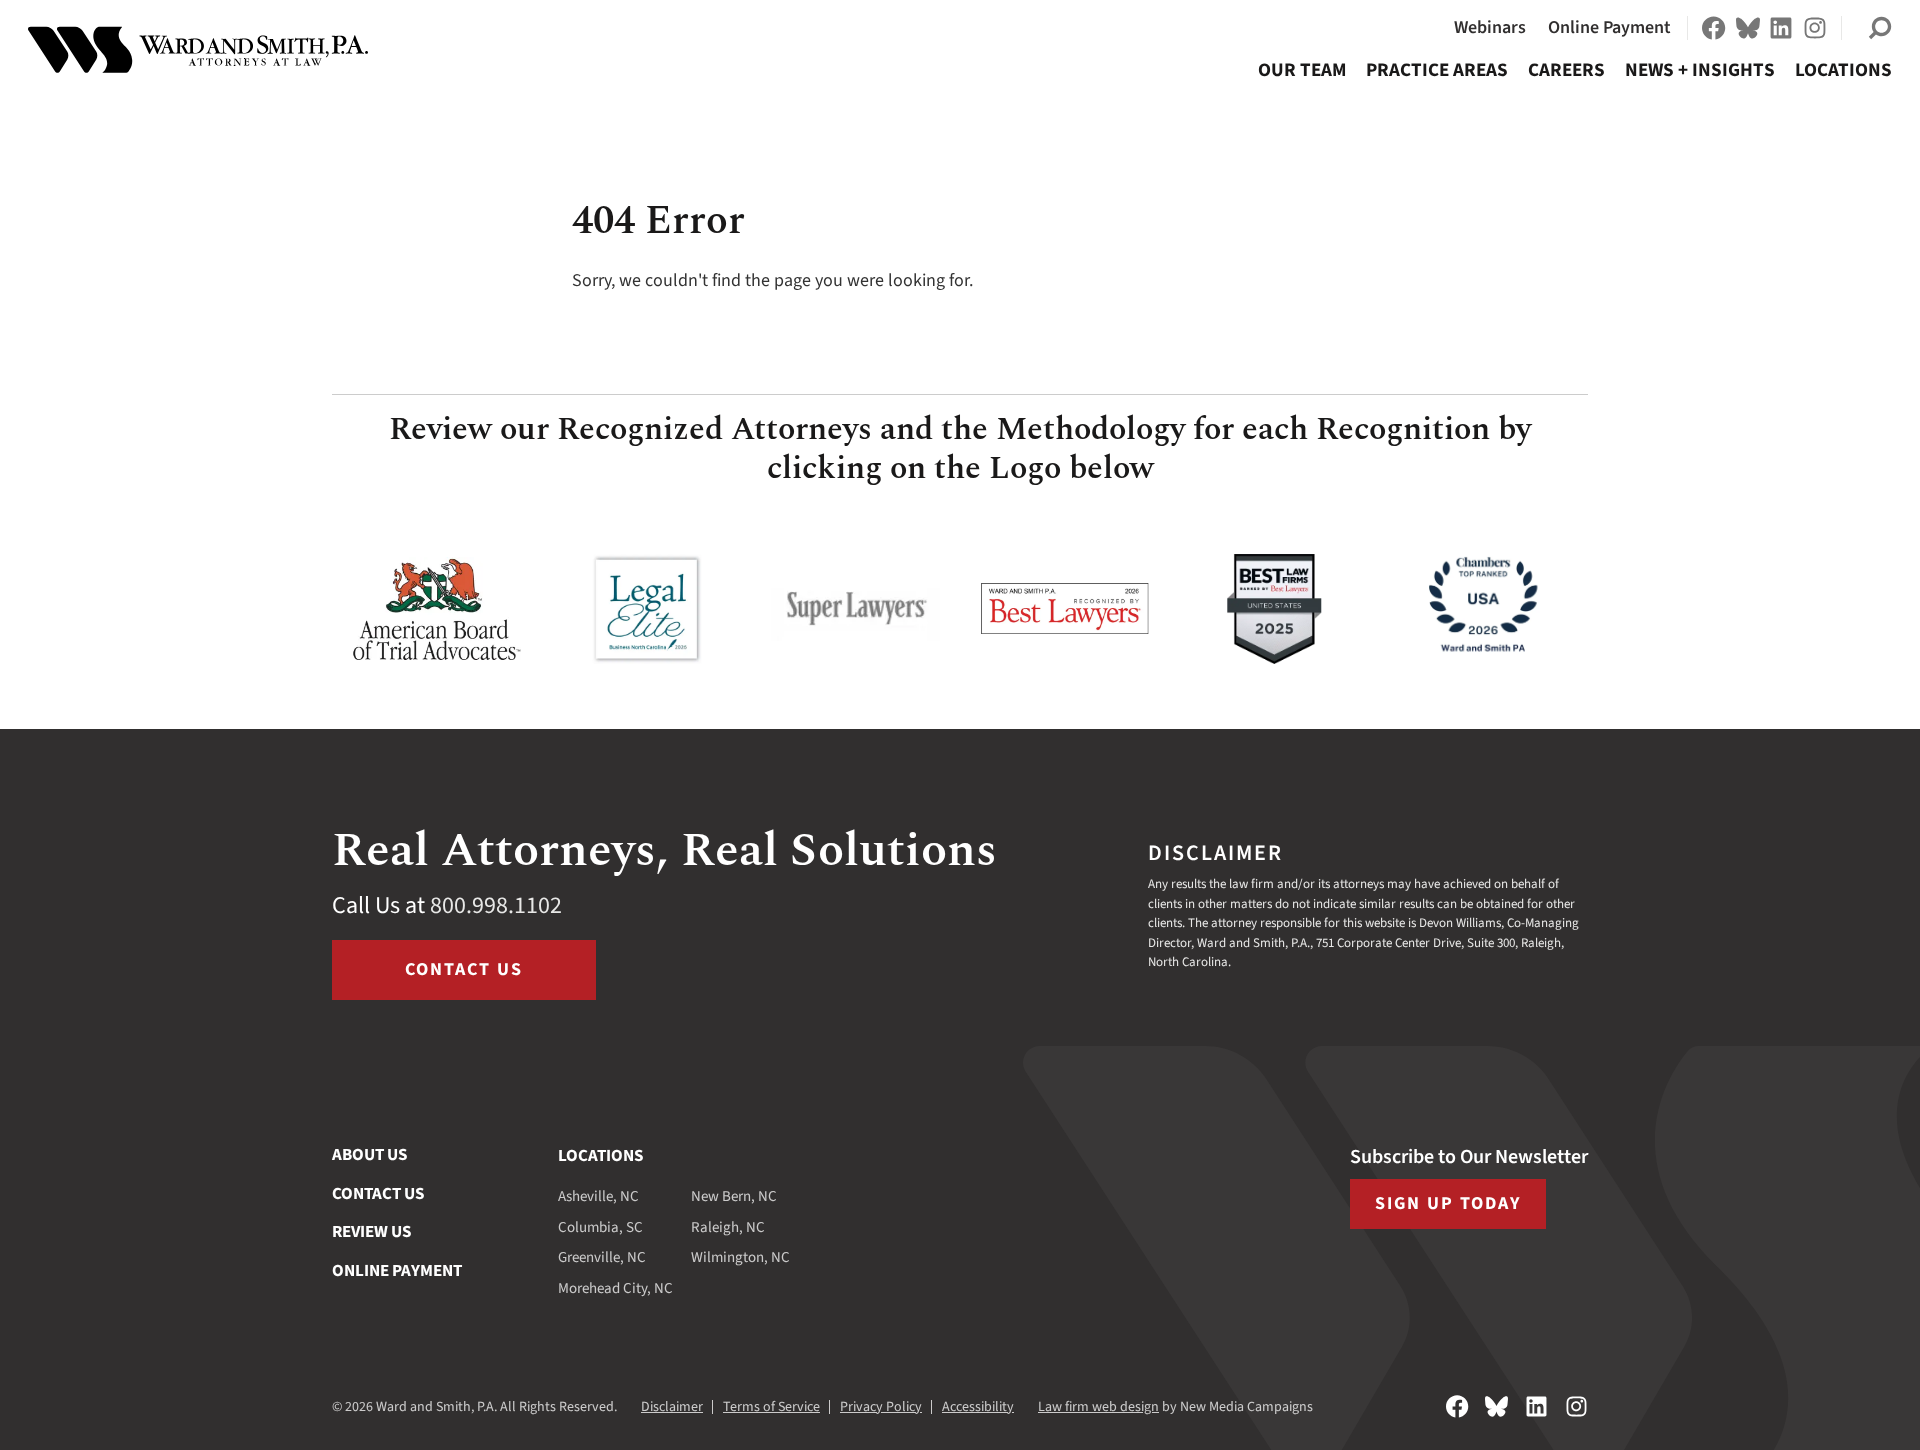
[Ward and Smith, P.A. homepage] (198, 50)
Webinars (1490, 27)
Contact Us (464, 969)
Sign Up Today (1448, 1203)
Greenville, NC (602, 1257)
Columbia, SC (600, 1227)
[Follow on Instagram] (1815, 28)
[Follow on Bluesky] (1748, 28)
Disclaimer (672, 1407)
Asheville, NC (598, 1196)
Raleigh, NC (728, 1227)
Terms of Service (771, 1407)
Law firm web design (1098, 1407)
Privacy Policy (881, 1407)
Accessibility (978, 1407)
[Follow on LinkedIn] (1781, 28)
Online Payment (1609, 27)
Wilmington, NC (740, 1257)
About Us (369, 1155)
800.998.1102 (496, 905)
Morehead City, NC (615, 1288)
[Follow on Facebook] (1714, 28)
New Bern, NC (734, 1196)
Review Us (371, 1232)
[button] (1880, 28)
